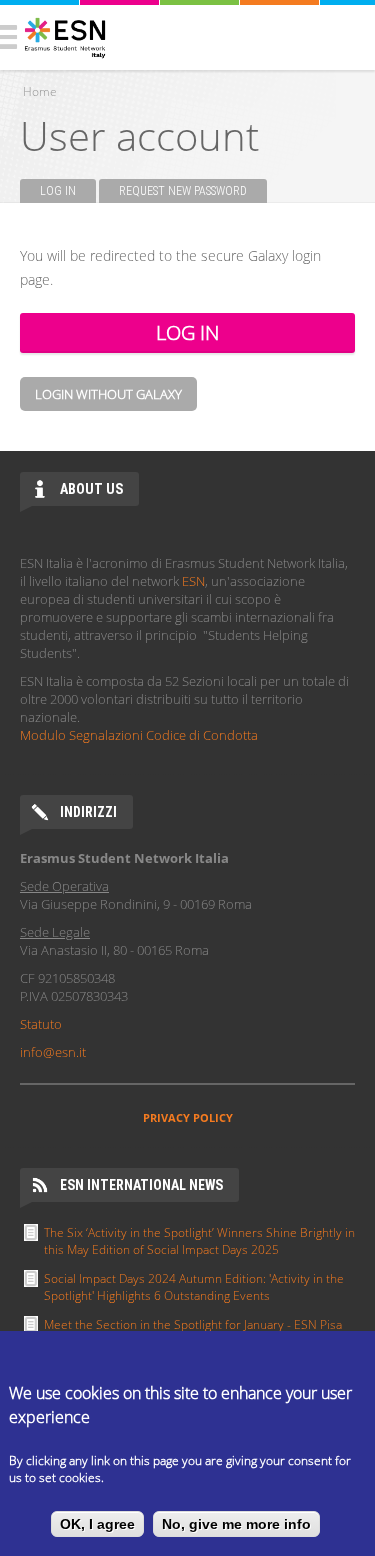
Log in (68, 191)
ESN (193, 581)
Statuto (41, 1024)
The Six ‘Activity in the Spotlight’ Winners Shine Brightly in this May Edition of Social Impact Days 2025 (199, 1241)
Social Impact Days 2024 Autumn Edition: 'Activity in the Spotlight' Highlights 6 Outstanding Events (194, 1287)
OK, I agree (97, 1524)
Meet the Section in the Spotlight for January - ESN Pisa (193, 1324)
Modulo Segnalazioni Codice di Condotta (139, 735)
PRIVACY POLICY (188, 1117)
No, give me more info (236, 1524)
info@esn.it (53, 1052)
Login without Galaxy (108, 394)
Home (40, 91)
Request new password (183, 191)
